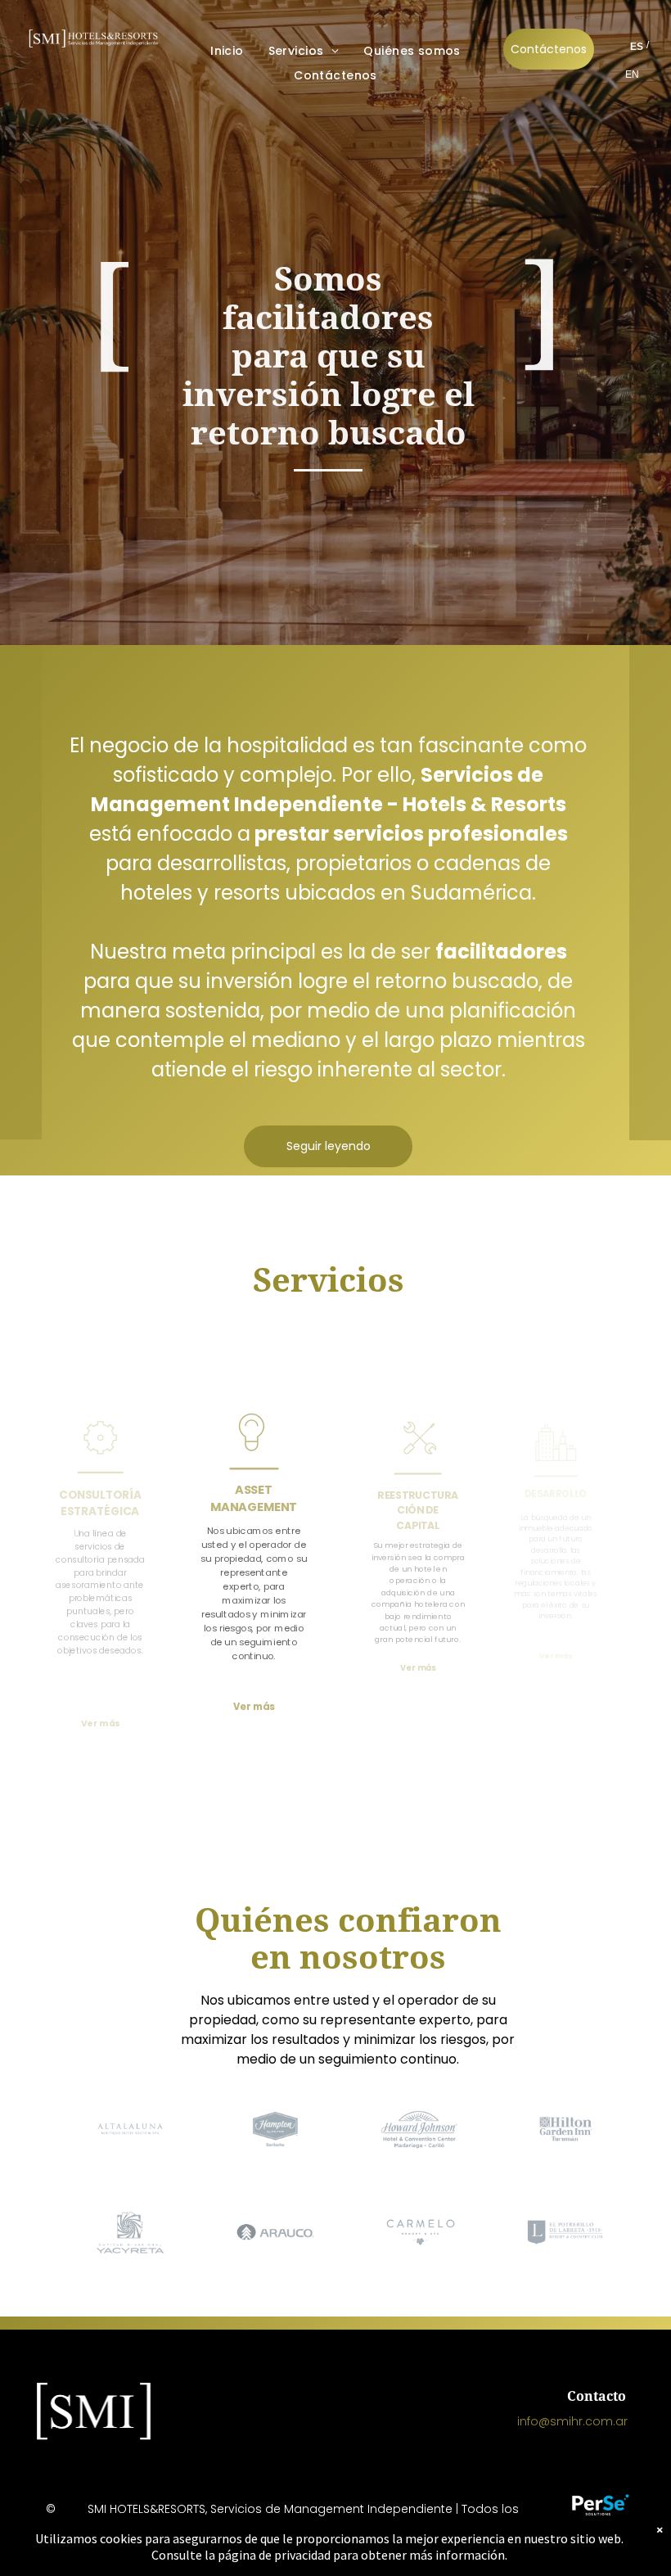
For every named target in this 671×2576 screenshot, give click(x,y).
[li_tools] (418, 1458)
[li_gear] (100, 1459)
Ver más (418, 1667)
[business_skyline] (555, 1465)
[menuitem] (227, 51)
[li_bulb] (254, 1457)
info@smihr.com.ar (572, 2421)
